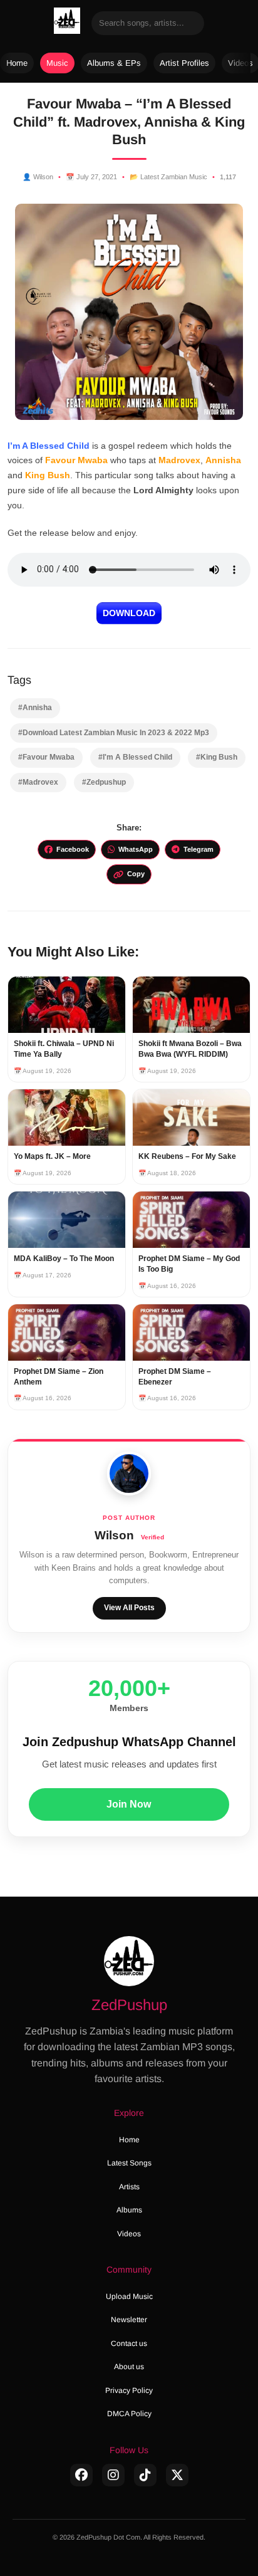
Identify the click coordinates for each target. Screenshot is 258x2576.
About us (129, 2367)
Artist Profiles (184, 63)
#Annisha (35, 708)
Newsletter (129, 2320)
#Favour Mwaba (46, 757)
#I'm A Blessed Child (135, 757)
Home (17, 63)
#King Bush (217, 757)
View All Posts (129, 1608)
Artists (129, 2187)
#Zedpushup (104, 782)
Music (57, 63)
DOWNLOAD (129, 613)
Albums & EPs (114, 63)
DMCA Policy (129, 2414)
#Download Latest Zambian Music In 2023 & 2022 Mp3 (114, 733)
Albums (129, 2210)
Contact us (129, 2343)
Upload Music (129, 2296)
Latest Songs (129, 2163)
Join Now (129, 1804)
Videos (129, 2234)
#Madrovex (38, 782)
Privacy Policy (129, 2390)
